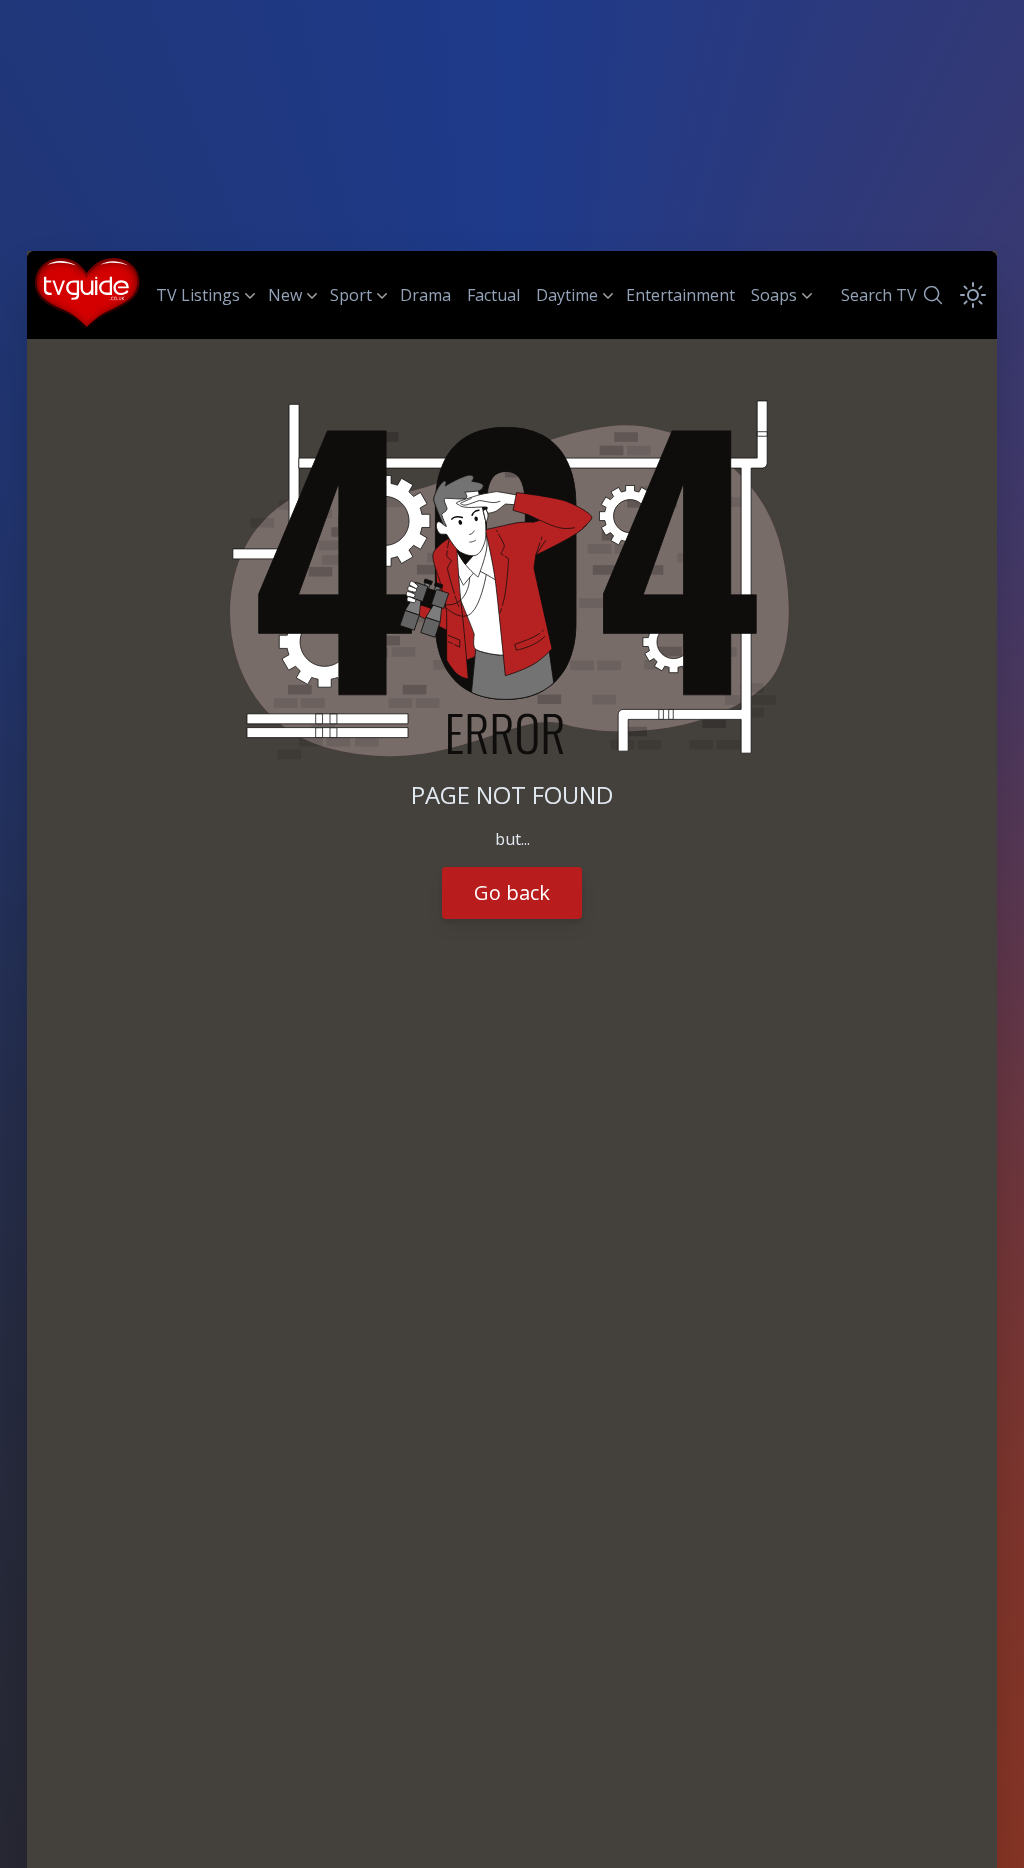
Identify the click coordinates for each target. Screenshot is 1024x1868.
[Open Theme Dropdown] (973, 295)
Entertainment (680, 295)
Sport (351, 295)
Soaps (774, 295)
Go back (512, 892)
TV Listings (198, 295)
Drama (425, 295)
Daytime (567, 295)
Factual (493, 295)
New (285, 295)
